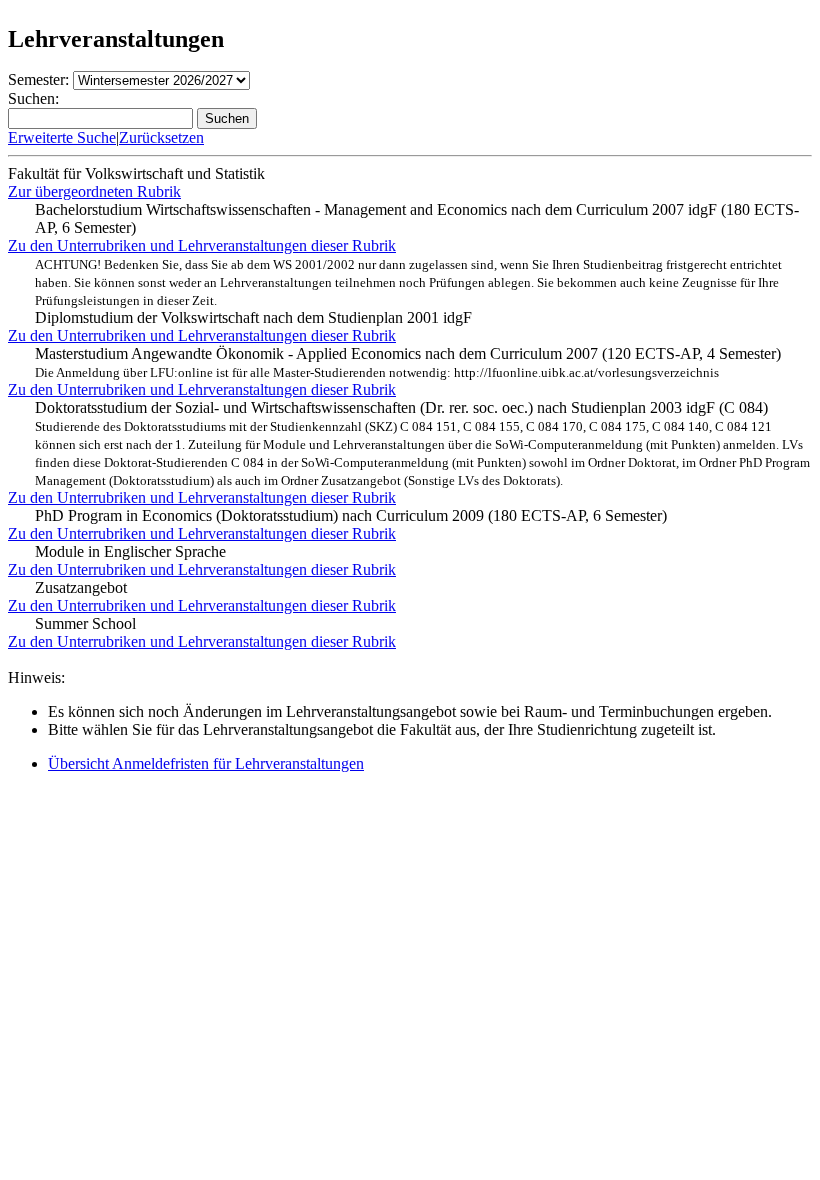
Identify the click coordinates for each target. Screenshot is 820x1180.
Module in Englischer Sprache (130, 551)
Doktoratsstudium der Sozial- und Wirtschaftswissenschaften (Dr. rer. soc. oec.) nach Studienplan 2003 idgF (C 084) (422, 443)
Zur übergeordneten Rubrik (94, 191)
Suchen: (33, 98)
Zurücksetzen (161, 137)
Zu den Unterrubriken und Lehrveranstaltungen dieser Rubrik (202, 245)
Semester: (38, 79)
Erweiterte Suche (62, 137)
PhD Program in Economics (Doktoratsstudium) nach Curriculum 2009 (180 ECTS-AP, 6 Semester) (351, 515)
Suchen (227, 118)
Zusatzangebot (81, 587)
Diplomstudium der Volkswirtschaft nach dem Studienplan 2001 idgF (408, 291)
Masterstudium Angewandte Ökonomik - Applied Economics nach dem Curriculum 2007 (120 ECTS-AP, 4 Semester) (408, 362)
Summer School (85, 623)
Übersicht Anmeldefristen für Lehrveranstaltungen (206, 763)
